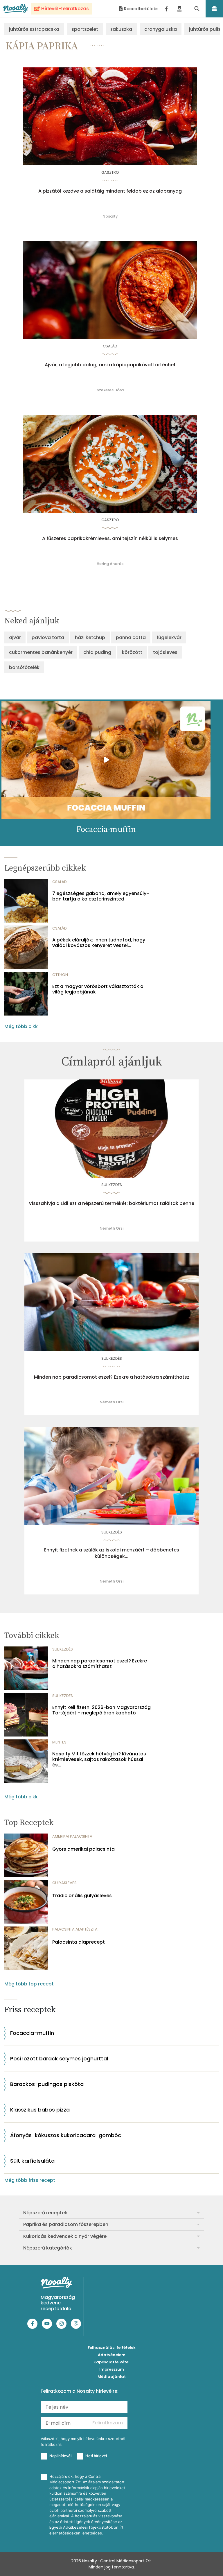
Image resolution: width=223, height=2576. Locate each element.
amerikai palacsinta (72, 1836)
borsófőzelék (24, 667)
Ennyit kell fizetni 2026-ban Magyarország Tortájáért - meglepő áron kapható (101, 1710)
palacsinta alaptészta (75, 1929)
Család (110, 346)
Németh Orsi (111, 1228)
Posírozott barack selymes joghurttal (59, 2059)
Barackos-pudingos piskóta (47, 2084)
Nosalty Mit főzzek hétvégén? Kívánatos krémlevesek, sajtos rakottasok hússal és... (99, 1759)
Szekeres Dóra (110, 390)
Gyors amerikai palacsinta (83, 1849)
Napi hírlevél (60, 2456)
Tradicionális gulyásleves (82, 1896)
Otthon (60, 975)
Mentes (59, 1742)
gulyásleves (64, 1883)
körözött (132, 652)
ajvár (15, 637)
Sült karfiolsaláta (32, 2161)
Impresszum (112, 2369)
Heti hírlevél (96, 2456)
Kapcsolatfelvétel (111, 2362)
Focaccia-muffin (32, 2033)
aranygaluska (161, 29)
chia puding (97, 652)
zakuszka (121, 29)
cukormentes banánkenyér (41, 652)
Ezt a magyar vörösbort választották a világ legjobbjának (98, 989)
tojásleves (165, 652)
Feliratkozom (108, 2423)
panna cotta (131, 637)
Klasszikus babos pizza (40, 2110)
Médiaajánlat (112, 2377)
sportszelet (85, 29)
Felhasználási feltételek (112, 2348)
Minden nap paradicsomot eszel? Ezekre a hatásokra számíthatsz (112, 1377)
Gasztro (110, 172)
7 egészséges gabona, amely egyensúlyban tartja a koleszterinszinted (101, 896)
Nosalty (110, 216)
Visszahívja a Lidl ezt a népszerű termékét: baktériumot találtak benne (111, 1203)
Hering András (110, 564)
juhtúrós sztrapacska (34, 29)
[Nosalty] (16, 9)
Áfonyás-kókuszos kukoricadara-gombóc (66, 2135)
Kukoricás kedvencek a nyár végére (65, 2236)
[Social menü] (166, 9)
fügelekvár (169, 637)
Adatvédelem (112, 2355)
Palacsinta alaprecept (79, 1942)
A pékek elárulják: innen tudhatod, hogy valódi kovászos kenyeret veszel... (99, 943)
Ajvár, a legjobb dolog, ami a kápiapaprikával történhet (110, 365)
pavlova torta (48, 637)
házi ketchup (90, 637)
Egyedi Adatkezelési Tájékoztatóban (84, 2527)
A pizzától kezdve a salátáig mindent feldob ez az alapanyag (110, 191)
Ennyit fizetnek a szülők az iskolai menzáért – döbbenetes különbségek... (112, 1553)
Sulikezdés (112, 1185)
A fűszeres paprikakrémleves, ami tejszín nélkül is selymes (110, 539)
